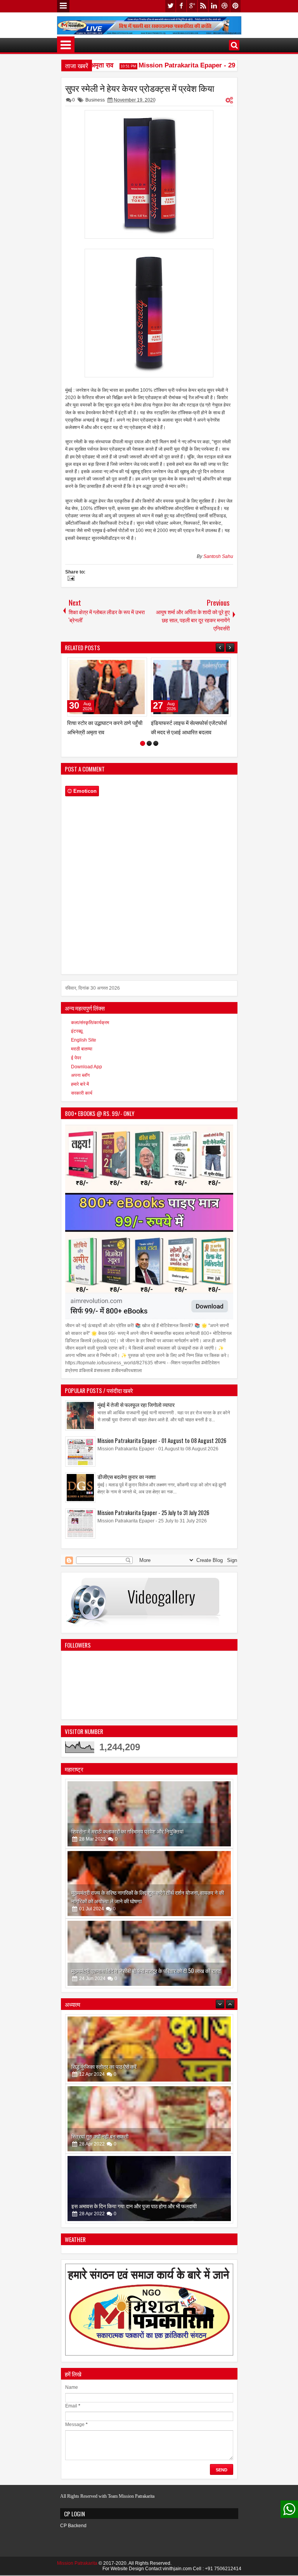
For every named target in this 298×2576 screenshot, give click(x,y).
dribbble (225, 6)
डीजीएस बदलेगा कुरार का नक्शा (126, 1477)
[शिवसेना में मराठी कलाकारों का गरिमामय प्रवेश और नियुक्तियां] (149, 1814)
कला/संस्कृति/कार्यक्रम (90, 1023)
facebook (181, 6)
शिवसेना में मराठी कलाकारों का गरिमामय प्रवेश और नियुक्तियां (127, 1831)
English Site (84, 1040)
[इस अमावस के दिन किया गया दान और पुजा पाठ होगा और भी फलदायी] (149, 2119)
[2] (149, 743)
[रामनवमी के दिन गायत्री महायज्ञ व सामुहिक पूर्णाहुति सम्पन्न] (149, 2189)
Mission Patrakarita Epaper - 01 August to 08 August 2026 (162, 1440)
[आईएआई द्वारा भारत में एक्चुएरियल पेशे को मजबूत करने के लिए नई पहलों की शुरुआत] (191, 687)
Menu (63, 6)
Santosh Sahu (218, 556)
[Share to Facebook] (121, 665)
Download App (87, 1067)
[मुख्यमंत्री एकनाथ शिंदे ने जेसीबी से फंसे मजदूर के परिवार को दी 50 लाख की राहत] (149, 1953)
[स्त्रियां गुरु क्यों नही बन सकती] (149, 2049)
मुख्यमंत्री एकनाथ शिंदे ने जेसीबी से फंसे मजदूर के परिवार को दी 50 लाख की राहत (146, 1971)
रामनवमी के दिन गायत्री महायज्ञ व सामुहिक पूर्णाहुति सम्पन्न (125, 2206)
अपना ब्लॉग (80, 1075)
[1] (143, 743)
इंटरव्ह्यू (77, 1031)
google (192, 6)
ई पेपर (76, 1058)
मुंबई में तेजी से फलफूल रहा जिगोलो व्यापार (136, 1404)
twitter (170, 6)
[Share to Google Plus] (139, 665)
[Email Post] (70, 579)
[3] (156, 743)
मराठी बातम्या (82, 1049)
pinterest (236, 6)
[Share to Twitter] (130, 665)
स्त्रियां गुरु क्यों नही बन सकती (100, 2066)
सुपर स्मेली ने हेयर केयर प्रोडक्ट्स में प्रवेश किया (140, 88)
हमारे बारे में (80, 1084)
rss (203, 6)
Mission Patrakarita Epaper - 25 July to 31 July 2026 (153, 1513)
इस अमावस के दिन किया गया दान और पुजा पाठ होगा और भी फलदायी (134, 2136)
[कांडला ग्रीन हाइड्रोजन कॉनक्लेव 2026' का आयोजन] (107, 687)
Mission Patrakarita (77, 2563)
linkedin (214, 6)
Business (95, 100)
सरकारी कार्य (82, 1093)
